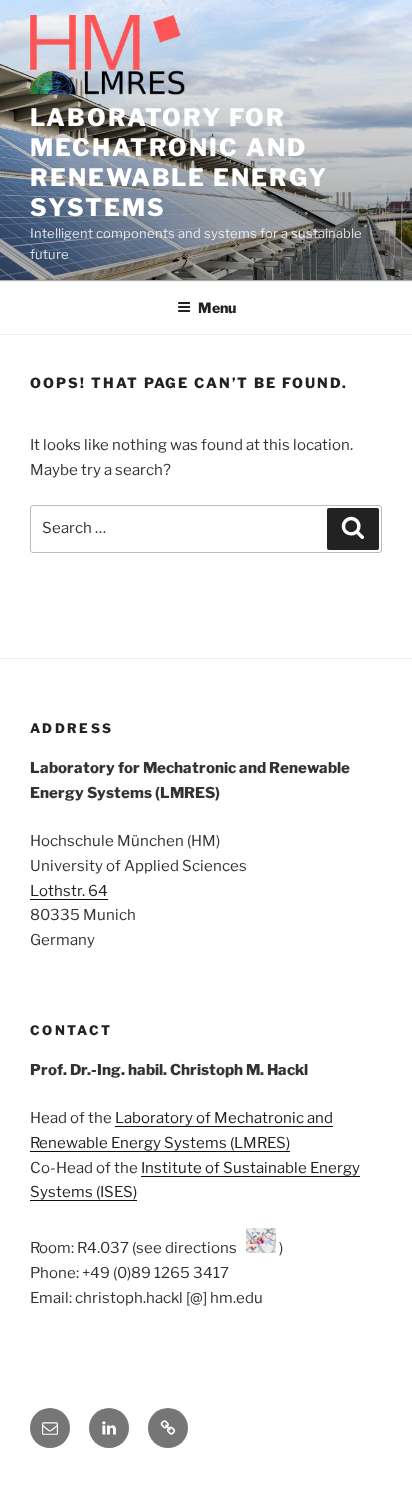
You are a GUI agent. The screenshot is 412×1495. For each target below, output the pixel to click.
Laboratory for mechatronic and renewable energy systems (179, 162)
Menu (217, 307)
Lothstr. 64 (69, 891)
